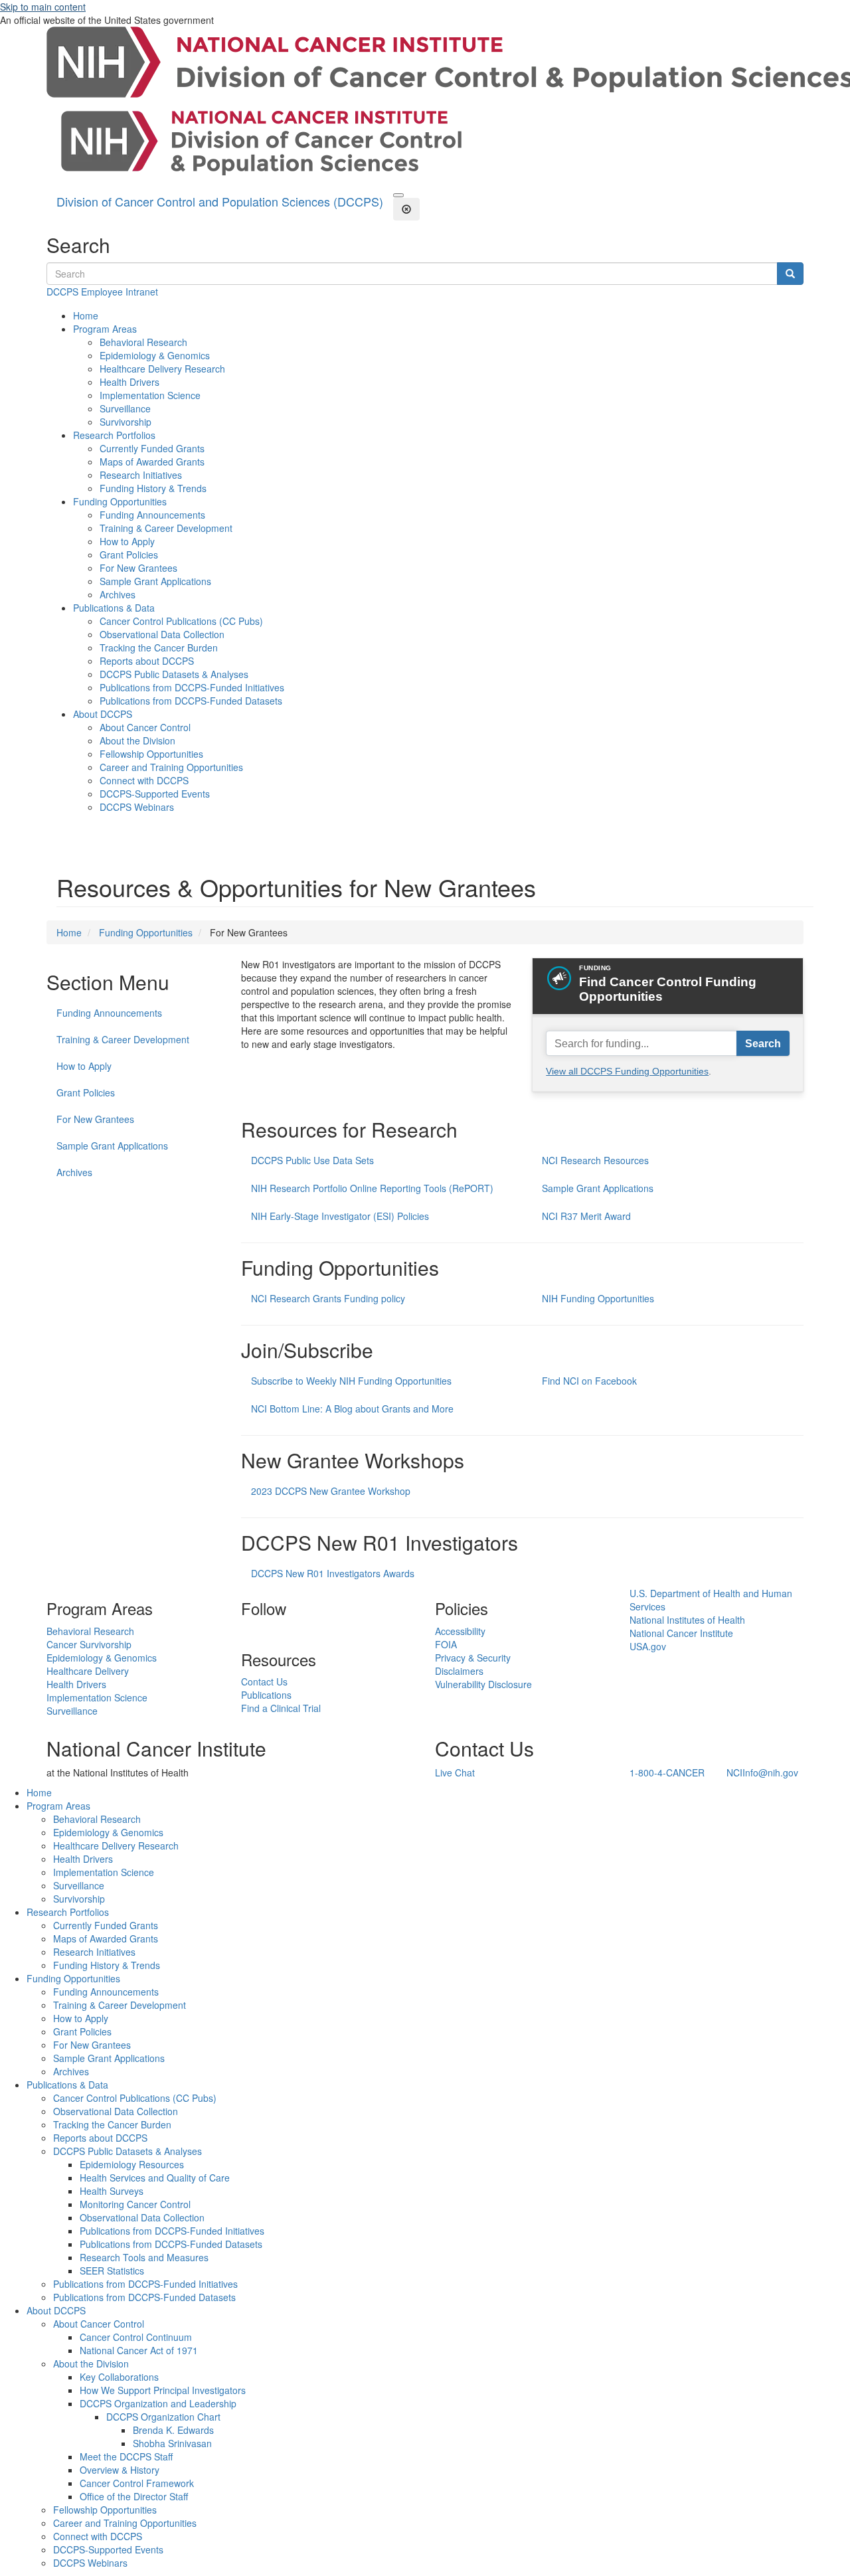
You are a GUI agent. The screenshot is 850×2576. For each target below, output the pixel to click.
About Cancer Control (145, 727)
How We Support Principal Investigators (163, 2390)
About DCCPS (103, 714)
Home (86, 315)
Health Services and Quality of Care (155, 2178)
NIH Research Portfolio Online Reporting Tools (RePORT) (372, 1188)
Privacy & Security (473, 1658)
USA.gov (648, 1646)
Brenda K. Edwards (173, 2430)
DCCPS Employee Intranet (102, 292)
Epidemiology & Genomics (155, 355)
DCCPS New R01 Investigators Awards (333, 1573)
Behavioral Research (143, 342)
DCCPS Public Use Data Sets (312, 1160)
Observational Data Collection (162, 634)
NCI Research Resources (595, 1160)
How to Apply (127, 541)
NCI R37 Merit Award (586, 1216)
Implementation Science (150, 395)
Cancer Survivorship (89, 1644)
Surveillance (125, 408)
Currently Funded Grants (152, 448)
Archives (118, 594)
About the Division (137, 740)
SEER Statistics (112, 2271)
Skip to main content (43, 7)
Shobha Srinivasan (172, 2443)
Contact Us (264, 1681)
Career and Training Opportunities (171, 767)
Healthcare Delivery (88, 1671)
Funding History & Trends (153, 488)
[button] (398, 195)
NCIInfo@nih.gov (762, 1772)
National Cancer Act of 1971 (139, 2350)
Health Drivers (129, 382)
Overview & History (120, 2470)
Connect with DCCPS (144, 780)
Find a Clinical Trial (281, 1708)
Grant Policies (129, 555)
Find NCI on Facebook (589, 1381)
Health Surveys (112, 2191)
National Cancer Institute (681, 1633)
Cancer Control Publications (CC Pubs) (181, 621)
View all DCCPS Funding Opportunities (627, 1071)
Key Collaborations (119, 2377)
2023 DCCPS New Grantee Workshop (331, 1491)
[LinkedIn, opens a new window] (242, 1631)
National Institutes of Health (687, 1620)
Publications (266, 1695)
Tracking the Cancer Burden (159, 647)
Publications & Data (114, 608)
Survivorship (126, 422)
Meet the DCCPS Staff (126, 2456)
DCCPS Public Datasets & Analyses (174, 674)
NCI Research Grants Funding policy (328, 1298)
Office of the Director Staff (134, 2496)
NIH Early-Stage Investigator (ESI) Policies (340, 1216)
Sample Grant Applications (155, 581)
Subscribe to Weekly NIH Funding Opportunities (351, 1381)
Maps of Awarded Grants (152, 462)
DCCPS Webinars (137, 807)
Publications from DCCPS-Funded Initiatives (192, 687)
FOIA (446, 1644)
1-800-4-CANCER (667, 1772)
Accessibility (460, 1631)
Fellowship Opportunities (151, 754)
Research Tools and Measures (144, 2257)
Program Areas (105, 329)
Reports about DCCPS (147, 661)
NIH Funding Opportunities (598, 1298)
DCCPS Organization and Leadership (158, 2403)
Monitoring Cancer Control (135, 2204)
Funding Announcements (152, 515)
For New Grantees (138, 568)
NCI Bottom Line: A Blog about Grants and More (352, 1409)
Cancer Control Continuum (136, 2337)
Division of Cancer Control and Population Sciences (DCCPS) (220, 201)
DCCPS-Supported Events (155, 794)
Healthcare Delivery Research (162, 369)
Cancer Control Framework (137, 2483)
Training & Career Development (166, 528)
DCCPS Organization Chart (163, 2417)
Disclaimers (459, 1671)
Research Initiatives (141, 475)
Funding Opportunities (120, 501)
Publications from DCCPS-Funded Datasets (191, 701)
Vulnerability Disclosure (483, 1684)
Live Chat (455, 1772)
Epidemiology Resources (132, 2164)
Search (763, 1043)
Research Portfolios (114, 435)
